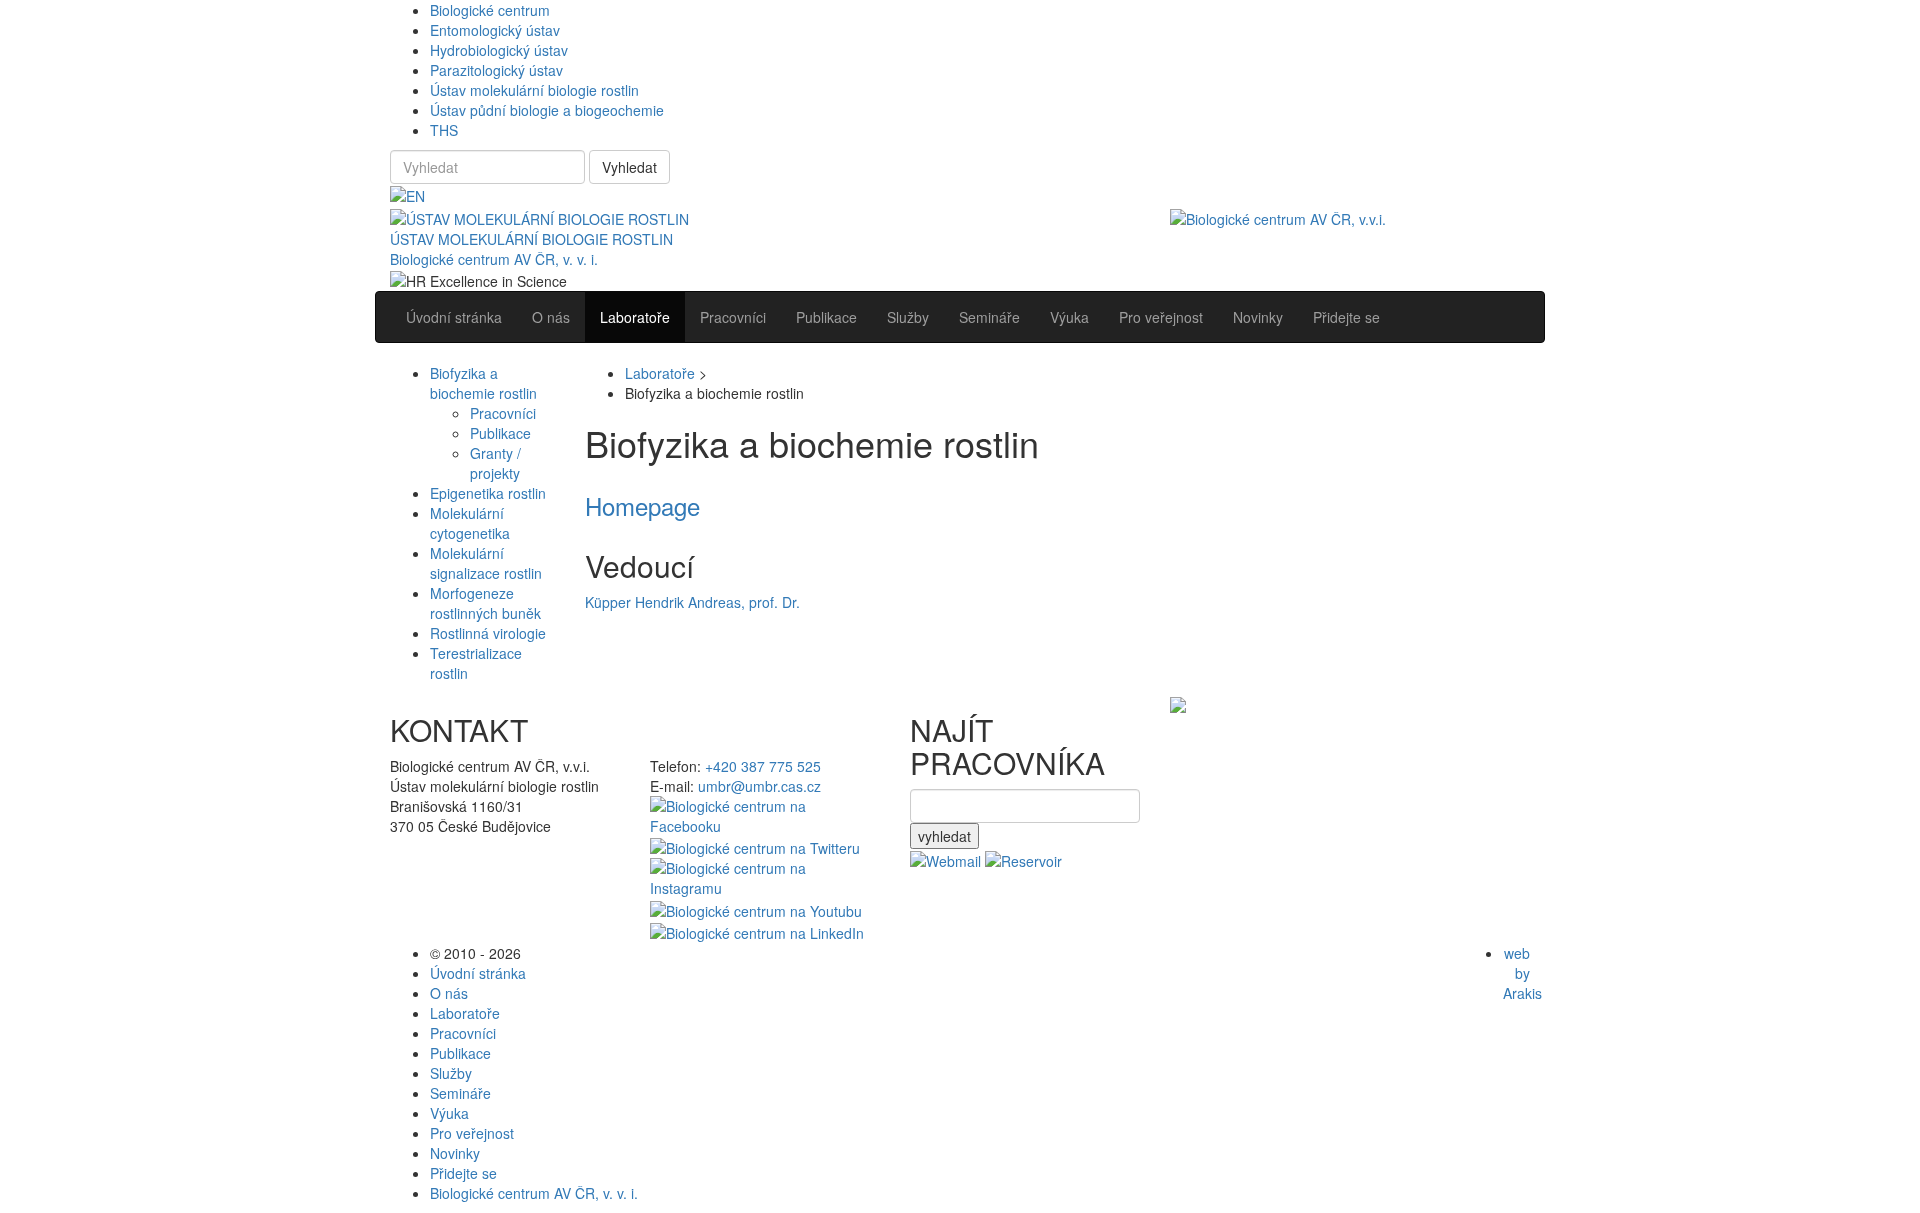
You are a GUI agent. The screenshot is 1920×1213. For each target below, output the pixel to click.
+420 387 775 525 (763, 766)
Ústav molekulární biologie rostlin (534, 90)
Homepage (642, 505)
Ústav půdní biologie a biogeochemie (547, 110)
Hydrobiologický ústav (499, 50)
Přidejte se (463, 1173)
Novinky (455, 1153)
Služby (451, 1073)
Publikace (500, 433)
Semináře (460, 1093)
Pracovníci (503, 413)
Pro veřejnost (472, 1133)
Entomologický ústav (495, 30)
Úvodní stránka (478, 973)
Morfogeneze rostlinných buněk (485, 603)
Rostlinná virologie (488, 633)
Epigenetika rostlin (488, 493)
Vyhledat (629, 167)
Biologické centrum (490, 10)
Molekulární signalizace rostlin (486, 563)
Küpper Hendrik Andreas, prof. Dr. (692, 602)
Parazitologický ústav (496, 70)
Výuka (449, 1113)
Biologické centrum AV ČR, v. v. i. (494, 259)
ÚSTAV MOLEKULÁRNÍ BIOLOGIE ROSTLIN (531, 239)
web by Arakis (1522, 973)
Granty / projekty (495, 463)
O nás (449, 993)
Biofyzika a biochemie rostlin (483, 383)
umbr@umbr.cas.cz (759, 786)
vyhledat (944, 836)
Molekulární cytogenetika (470, 523)
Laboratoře (660, 373)
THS (444, 130)
